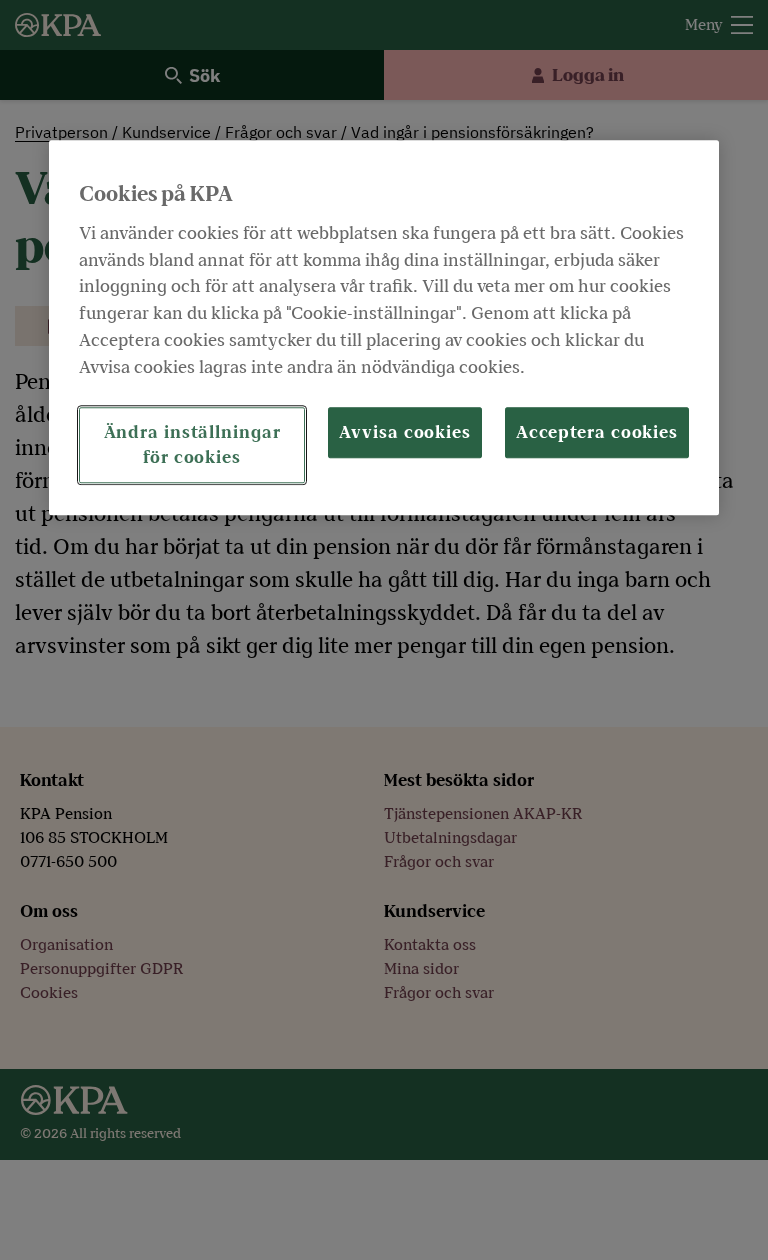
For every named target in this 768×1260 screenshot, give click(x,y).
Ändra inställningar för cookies (192, 445)
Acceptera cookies (597, 432)
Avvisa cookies (405, 432)
